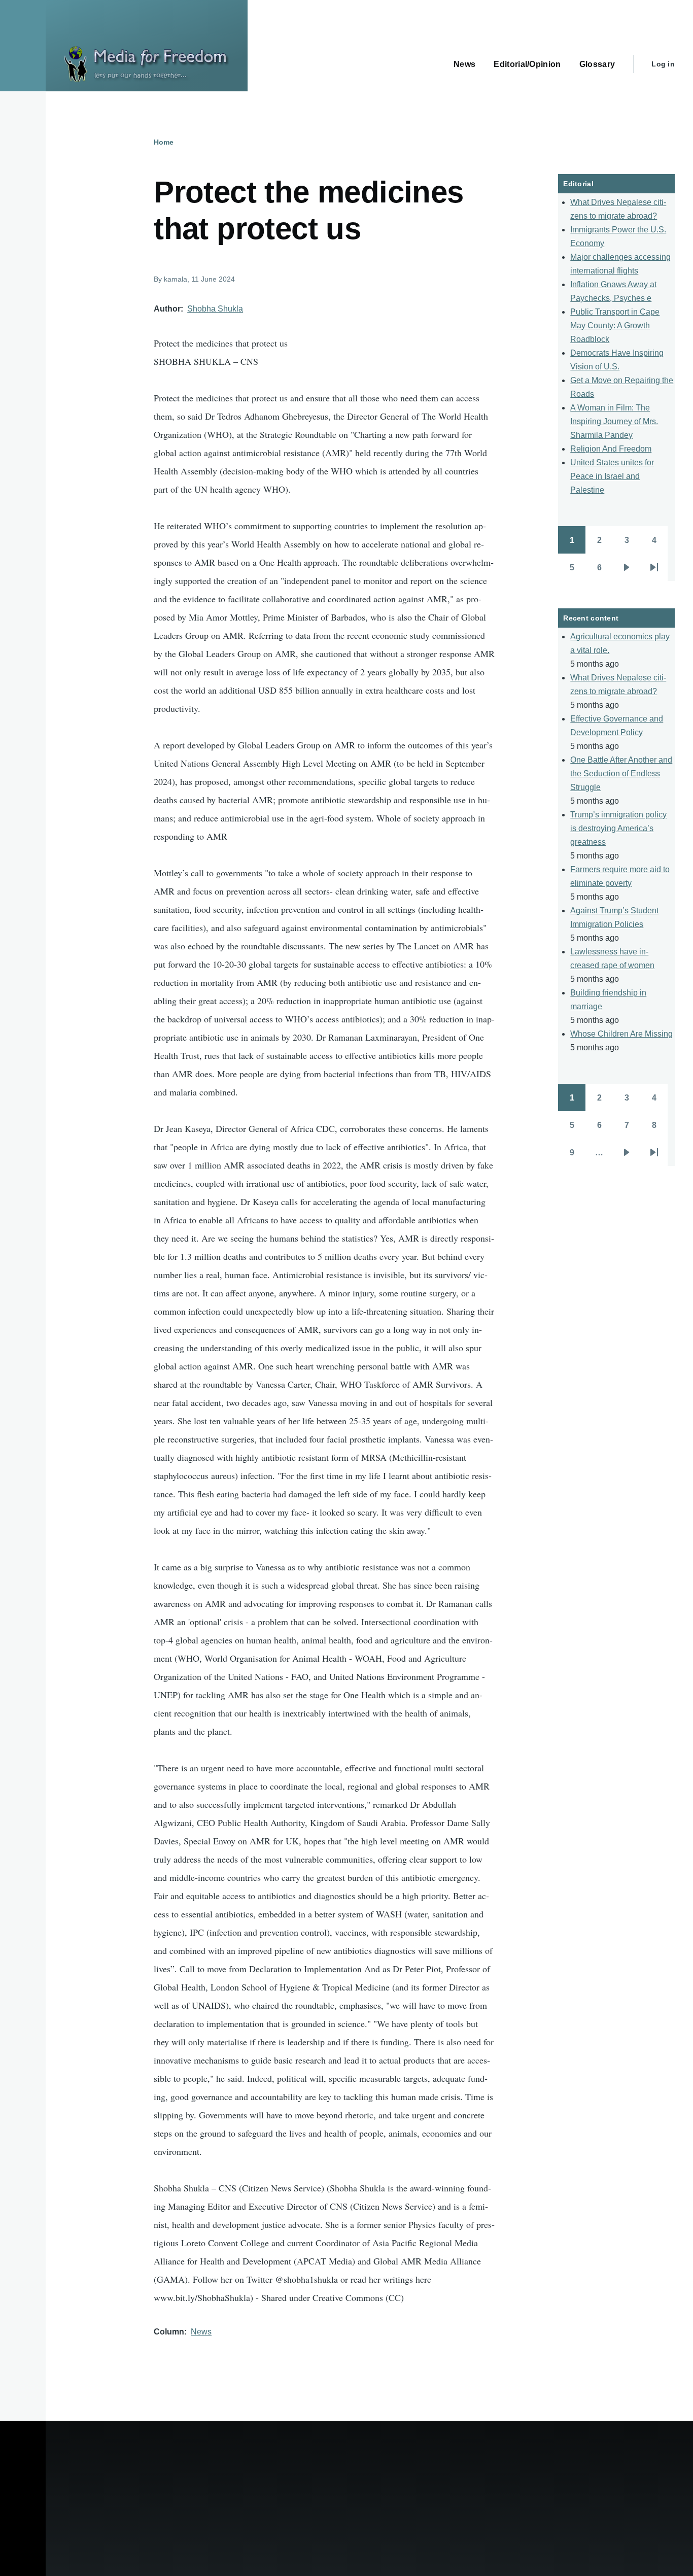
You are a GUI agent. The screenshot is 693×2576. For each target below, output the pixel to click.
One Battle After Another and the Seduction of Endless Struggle (621, 774)
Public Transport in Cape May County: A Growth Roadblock (615, 325)
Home (164, 142)
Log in (663, 64)
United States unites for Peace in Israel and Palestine (612, 476)
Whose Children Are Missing (621, 1034)
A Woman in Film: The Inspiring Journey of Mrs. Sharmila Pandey (614, 421)
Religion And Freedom (611, 449)
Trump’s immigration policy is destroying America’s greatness (618, 828)
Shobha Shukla (215, 309)
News (201, 2332)
